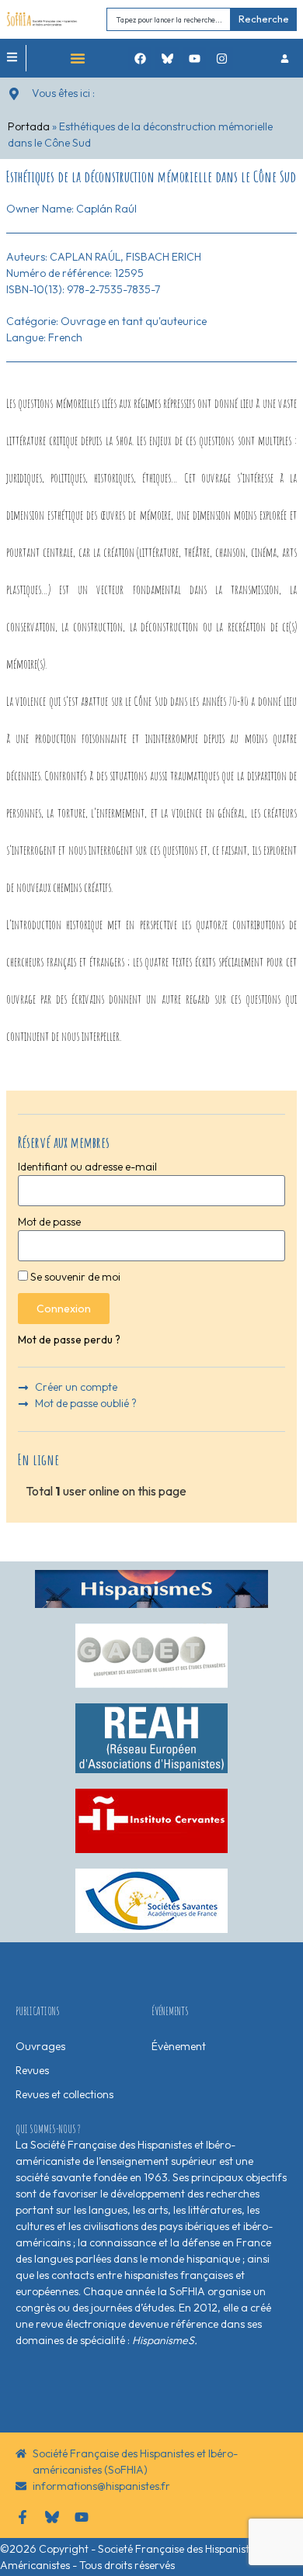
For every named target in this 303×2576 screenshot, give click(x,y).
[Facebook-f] (23, 2517)
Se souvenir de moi (74, 1277)
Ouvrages (40, 2046)
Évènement (179, 2046)
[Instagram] (221, 58)
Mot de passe (49, 1222)
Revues (32, 2070)
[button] (78, 58)
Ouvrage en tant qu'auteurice (134, 321)
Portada (29, 126)
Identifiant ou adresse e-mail (87, 1167)
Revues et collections (64, 2094)
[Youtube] (194, 58)
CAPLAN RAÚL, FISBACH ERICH (125, 257)
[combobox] (169, 19)
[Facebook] (140, 58)
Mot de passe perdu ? (69, 1340)
